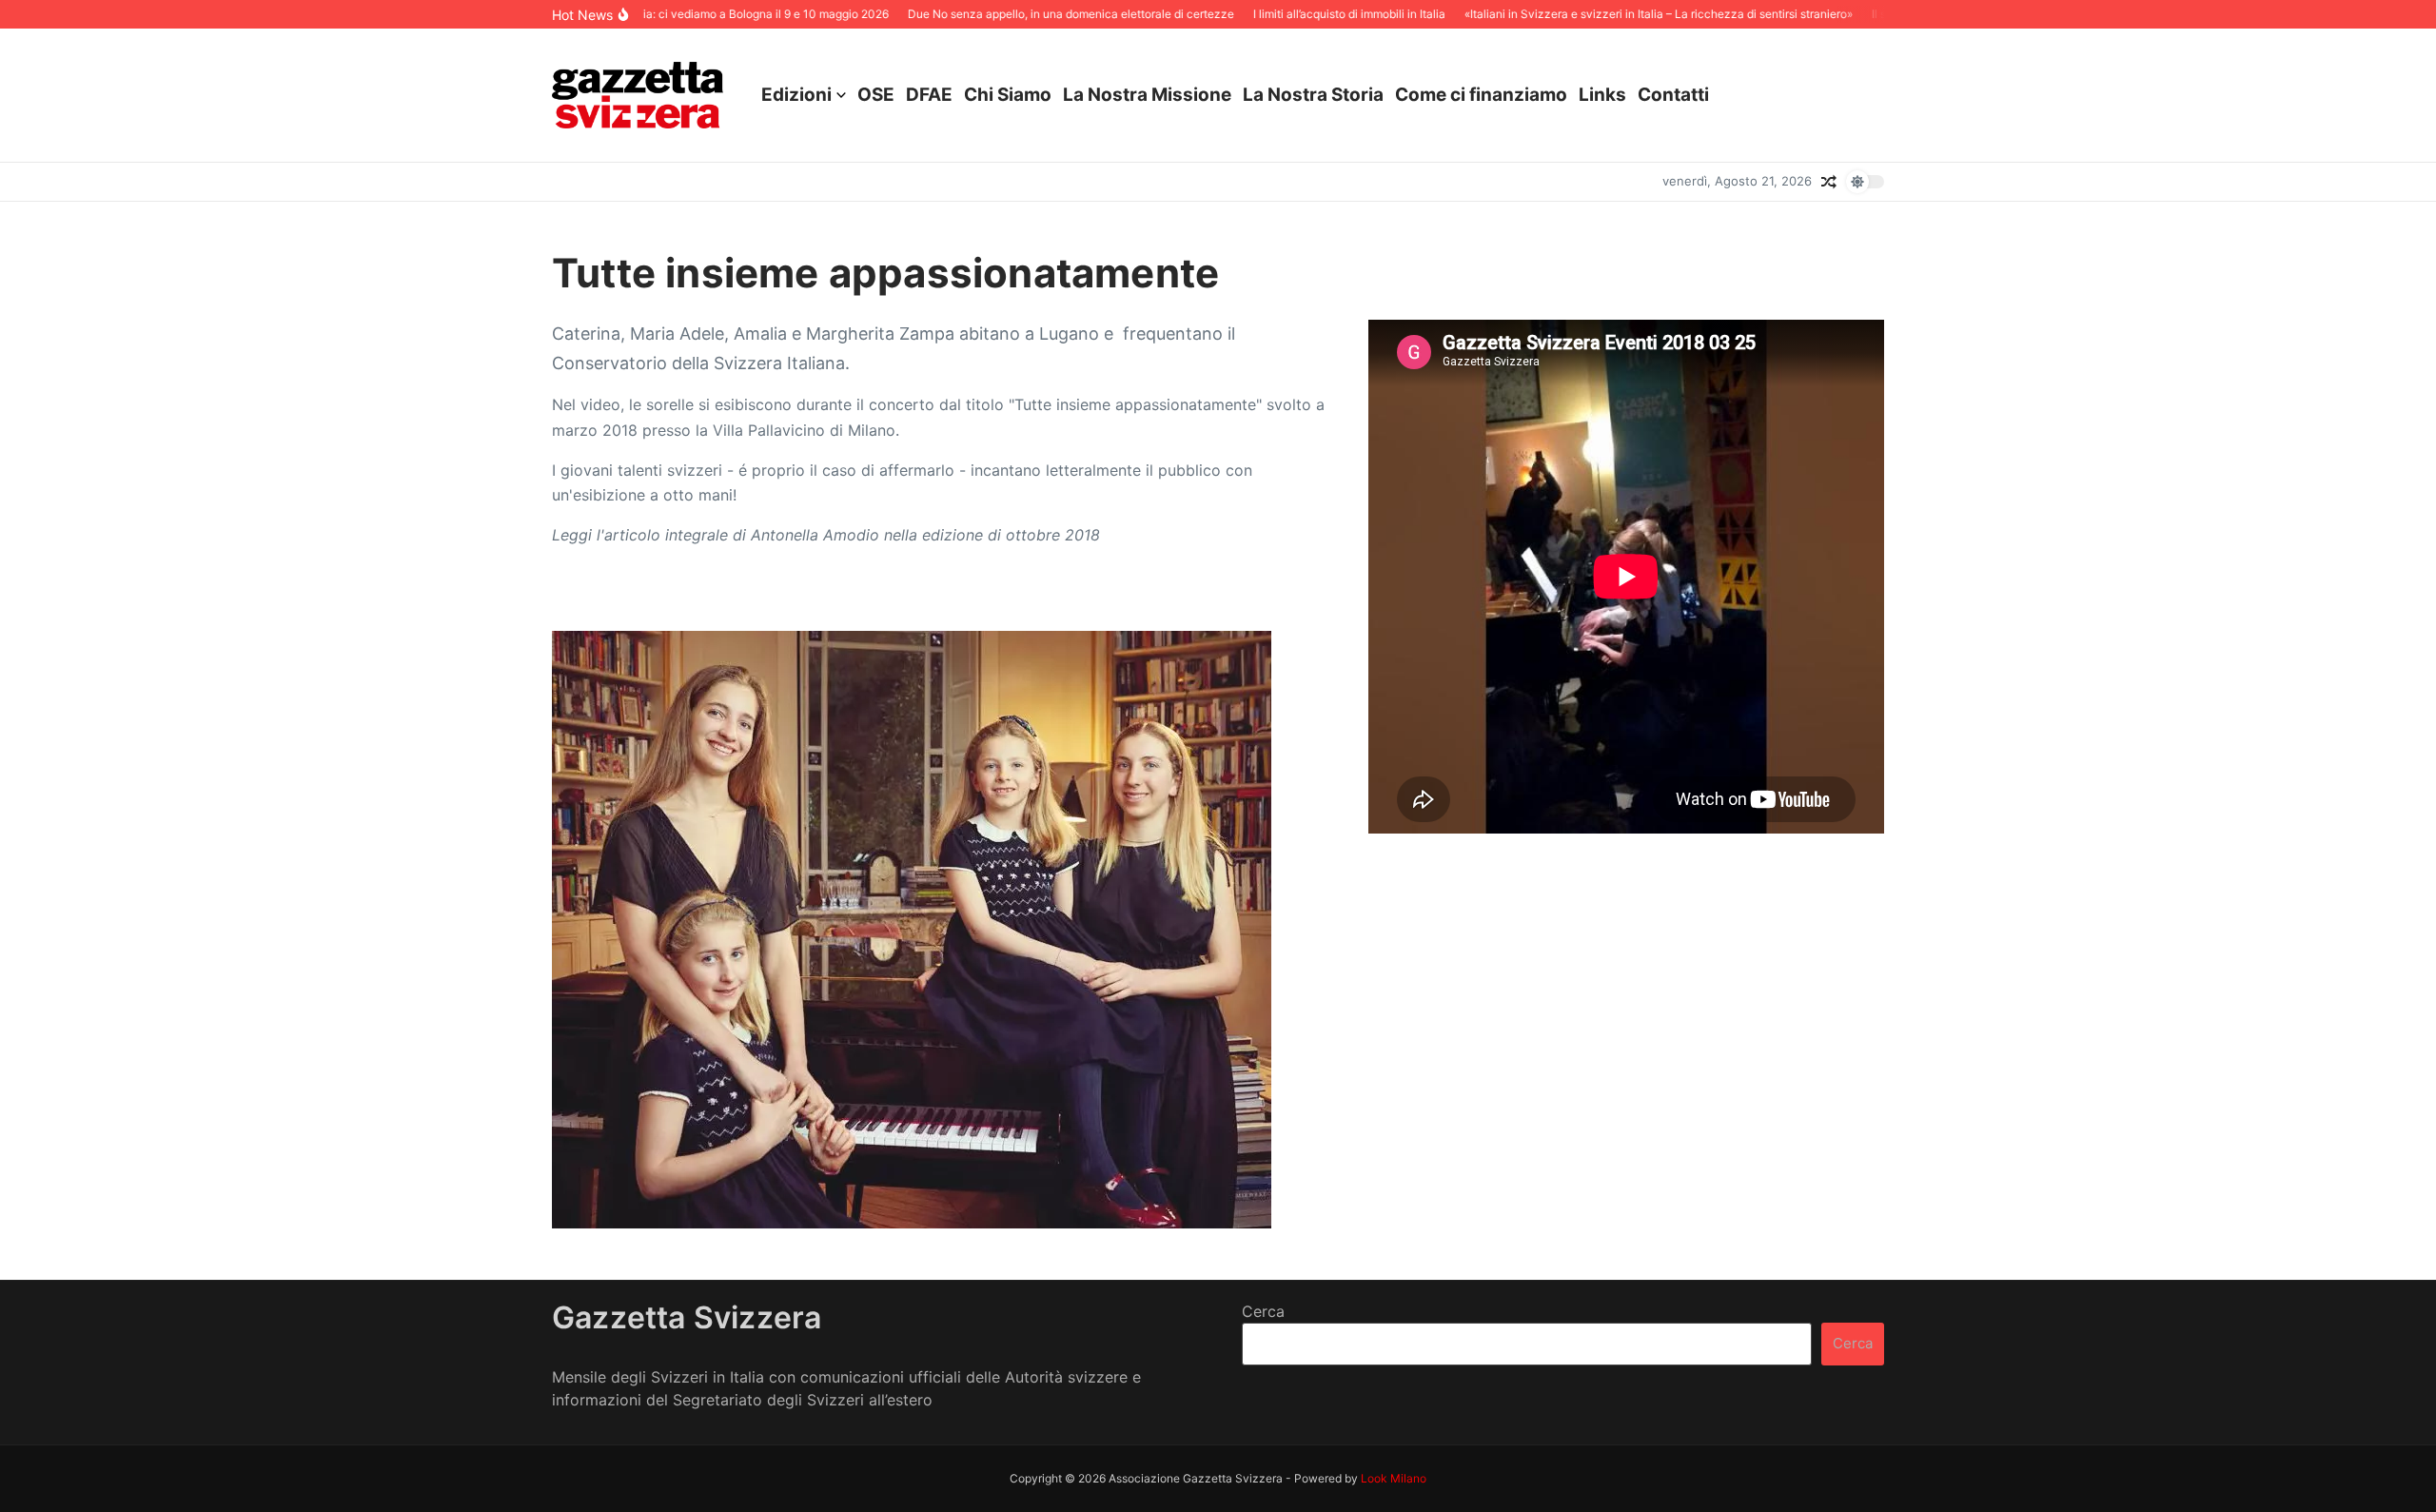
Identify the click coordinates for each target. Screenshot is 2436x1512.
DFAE (929, 95)
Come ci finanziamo (1481, 95)
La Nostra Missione (1147, 95)
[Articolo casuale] (1829, 182)
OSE (876, 95)
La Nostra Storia (1313, 95)
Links (1602, 95)
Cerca (1263, 1311)
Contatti (1673, 95)
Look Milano (1394, 1478)
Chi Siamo (1008, 95)
